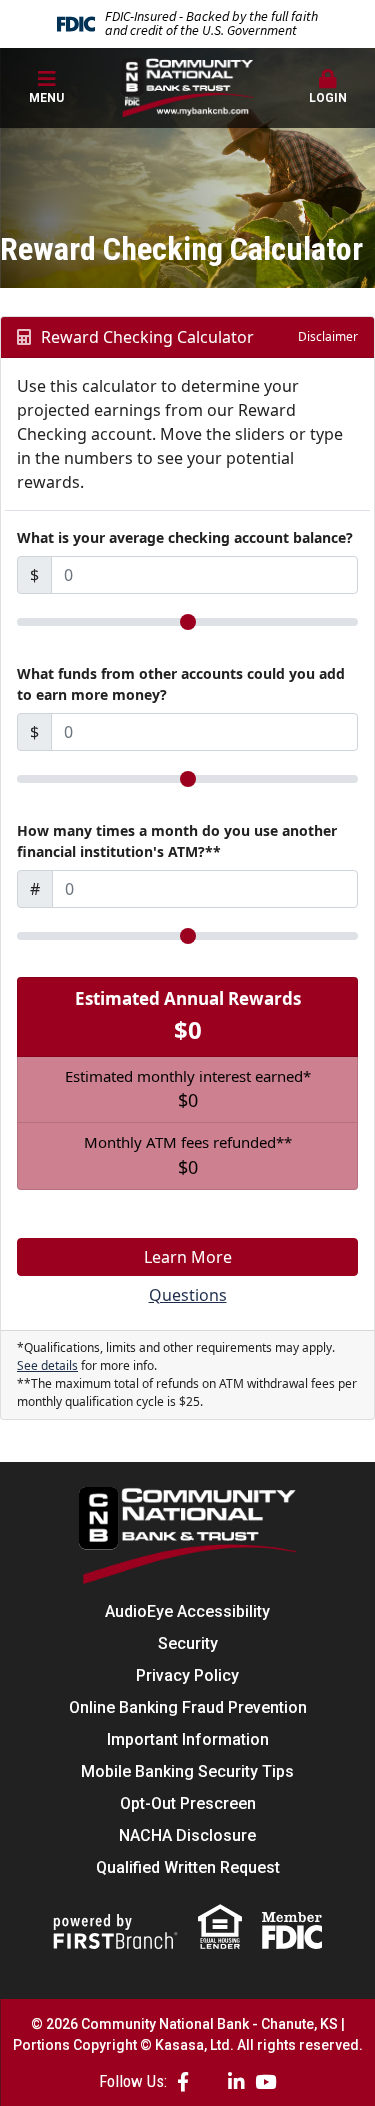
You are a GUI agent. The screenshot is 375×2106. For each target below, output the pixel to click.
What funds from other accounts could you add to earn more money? (181, 684)
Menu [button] (46, 98)
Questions (188, 1295)
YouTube (265, 2081)
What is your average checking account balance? (185, 537)
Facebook (183, 2081)
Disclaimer (328, 336)
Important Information (188, 1739)
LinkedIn (236, 2081)
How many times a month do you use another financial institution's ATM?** (177, 841)
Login (328, 98)
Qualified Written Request (188, 1867)
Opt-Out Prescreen (188, 1803)
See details (47, 1365)
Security (188, 1643)
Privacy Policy (187, 1675)
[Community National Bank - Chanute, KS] (187, 87)
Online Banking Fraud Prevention (188, 1707)
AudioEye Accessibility (187, 1611)
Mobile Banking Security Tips (187, 1771)
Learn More (188, 1257)
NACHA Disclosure (187, 1835)
